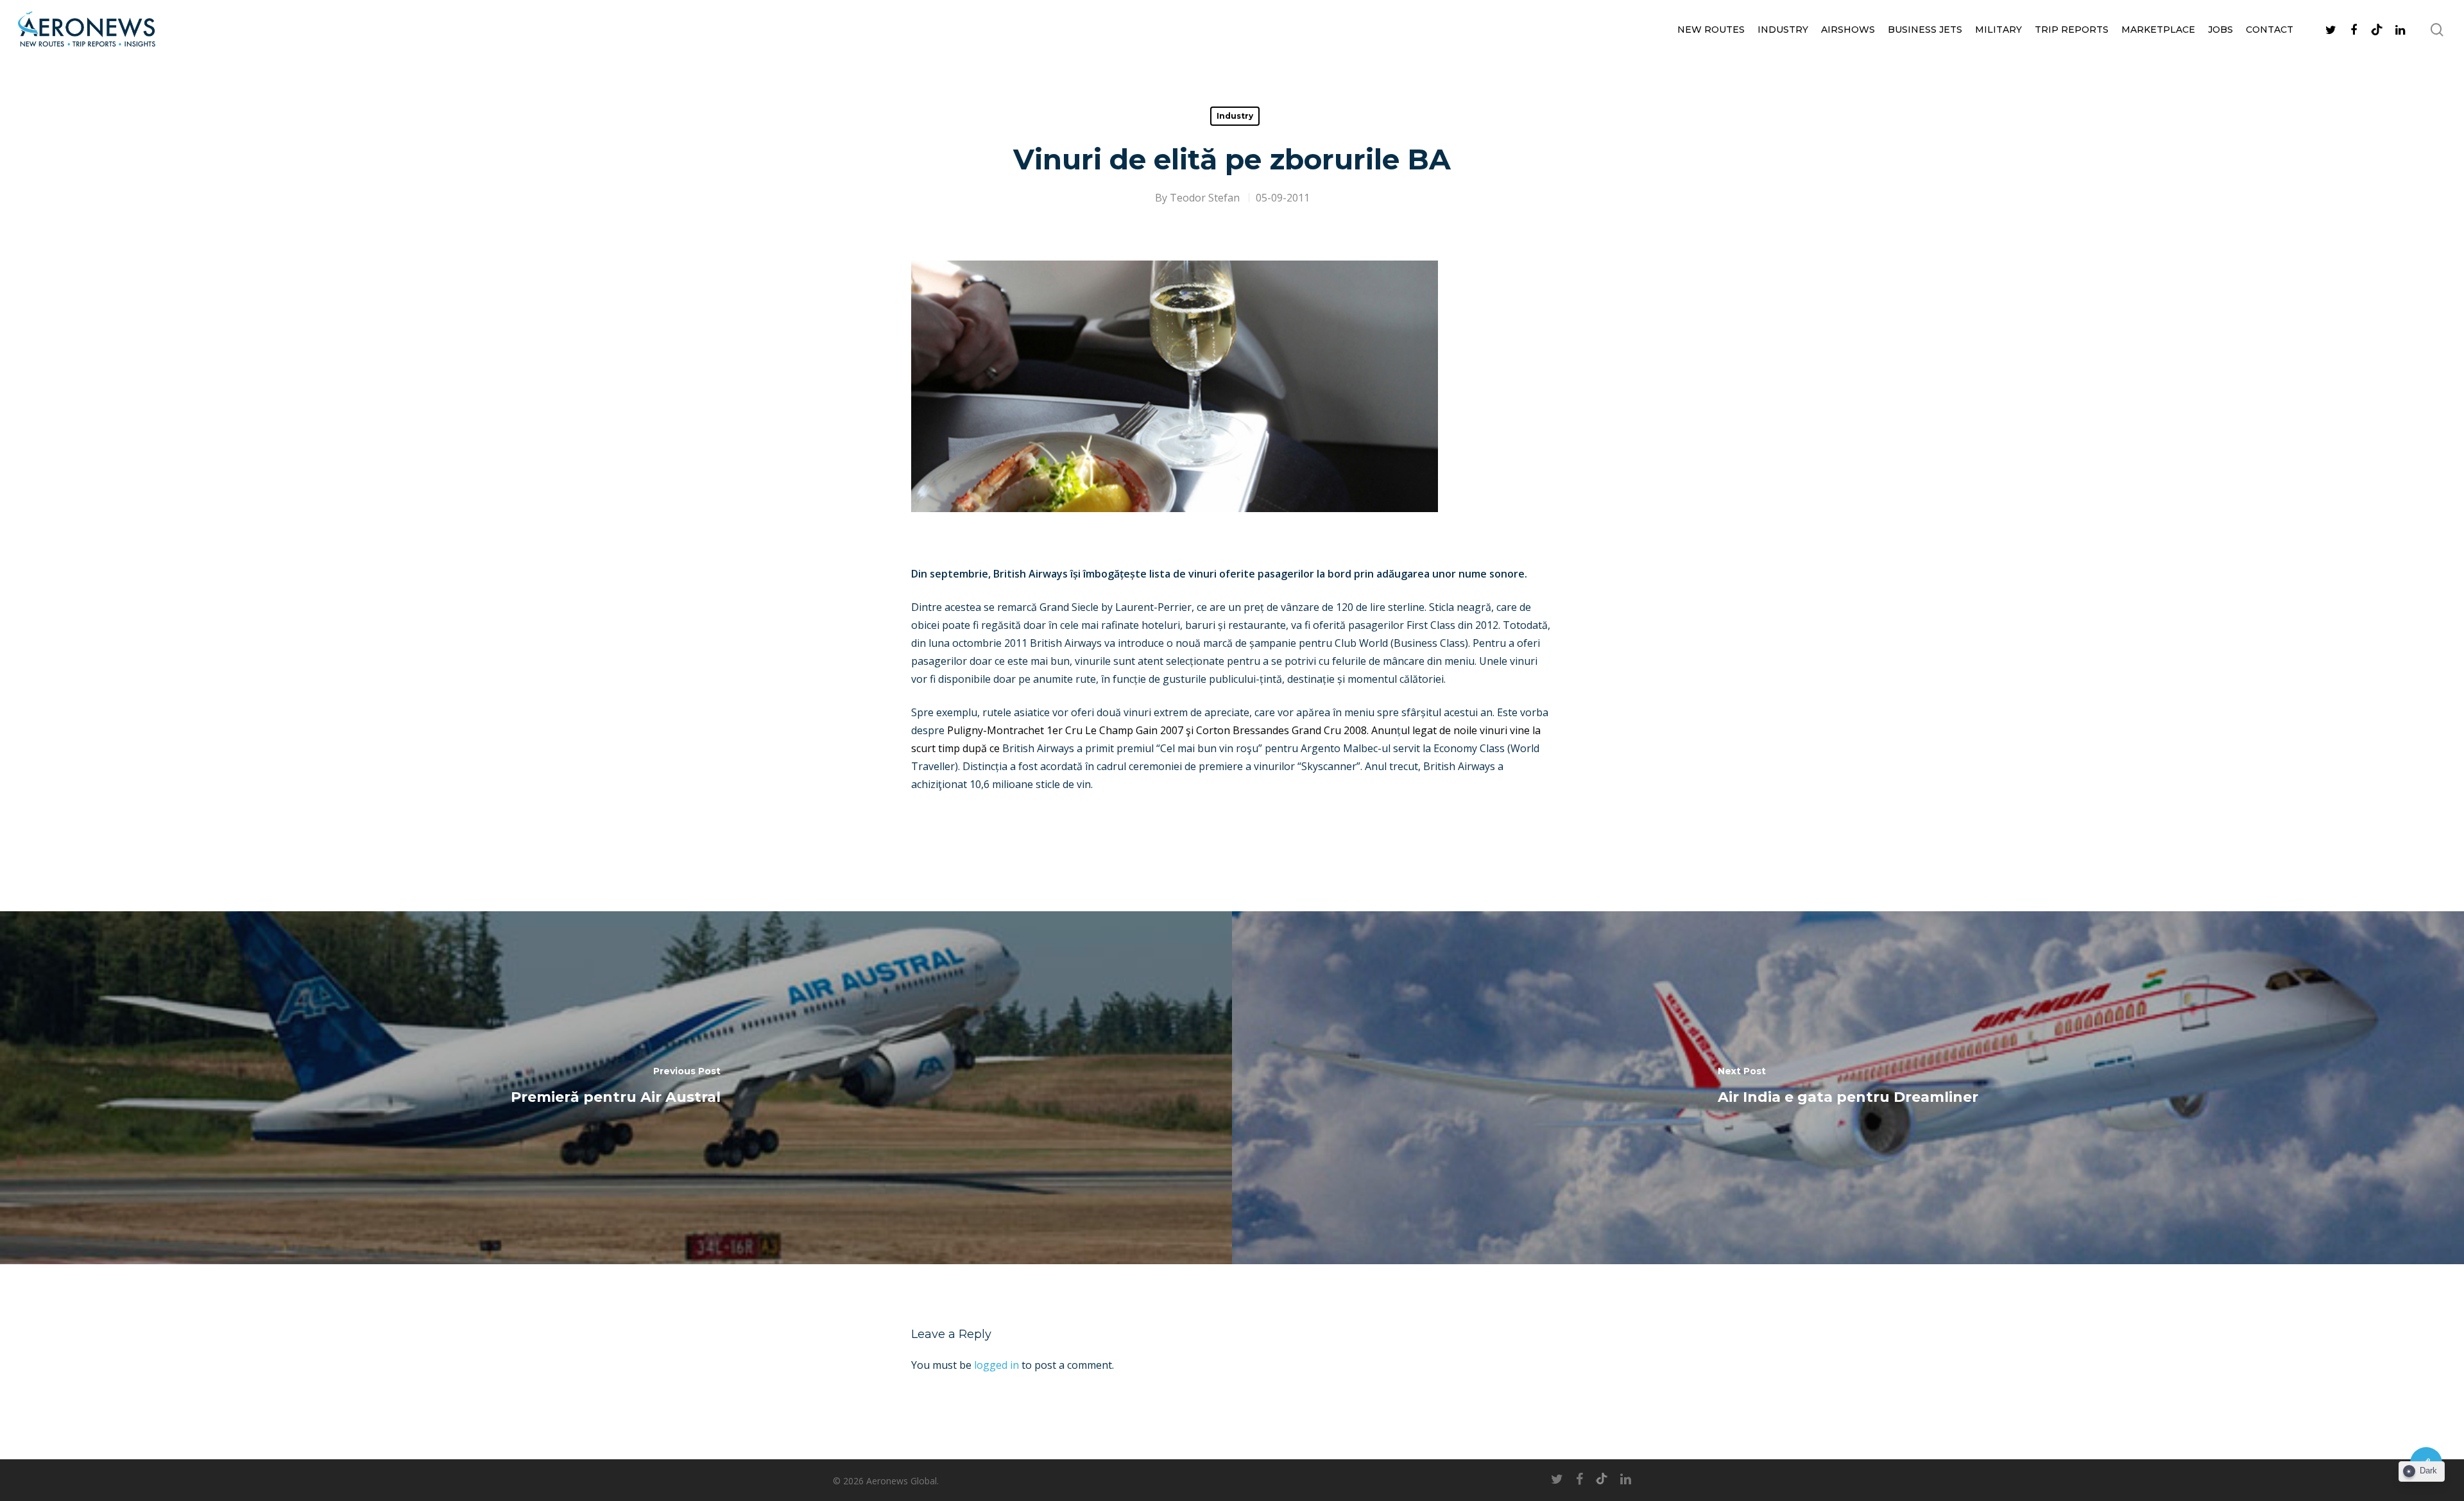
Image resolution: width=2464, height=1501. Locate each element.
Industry (1783, 30)
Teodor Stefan (1205, 198)
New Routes (1711, 30)
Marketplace (2158, 30)
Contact (2270, 30)
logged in (997, 1365)
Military (1998, 30)
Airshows (1848, 30)
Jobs (2220, 30)
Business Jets (1925, 30)
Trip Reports (2072, 30)
